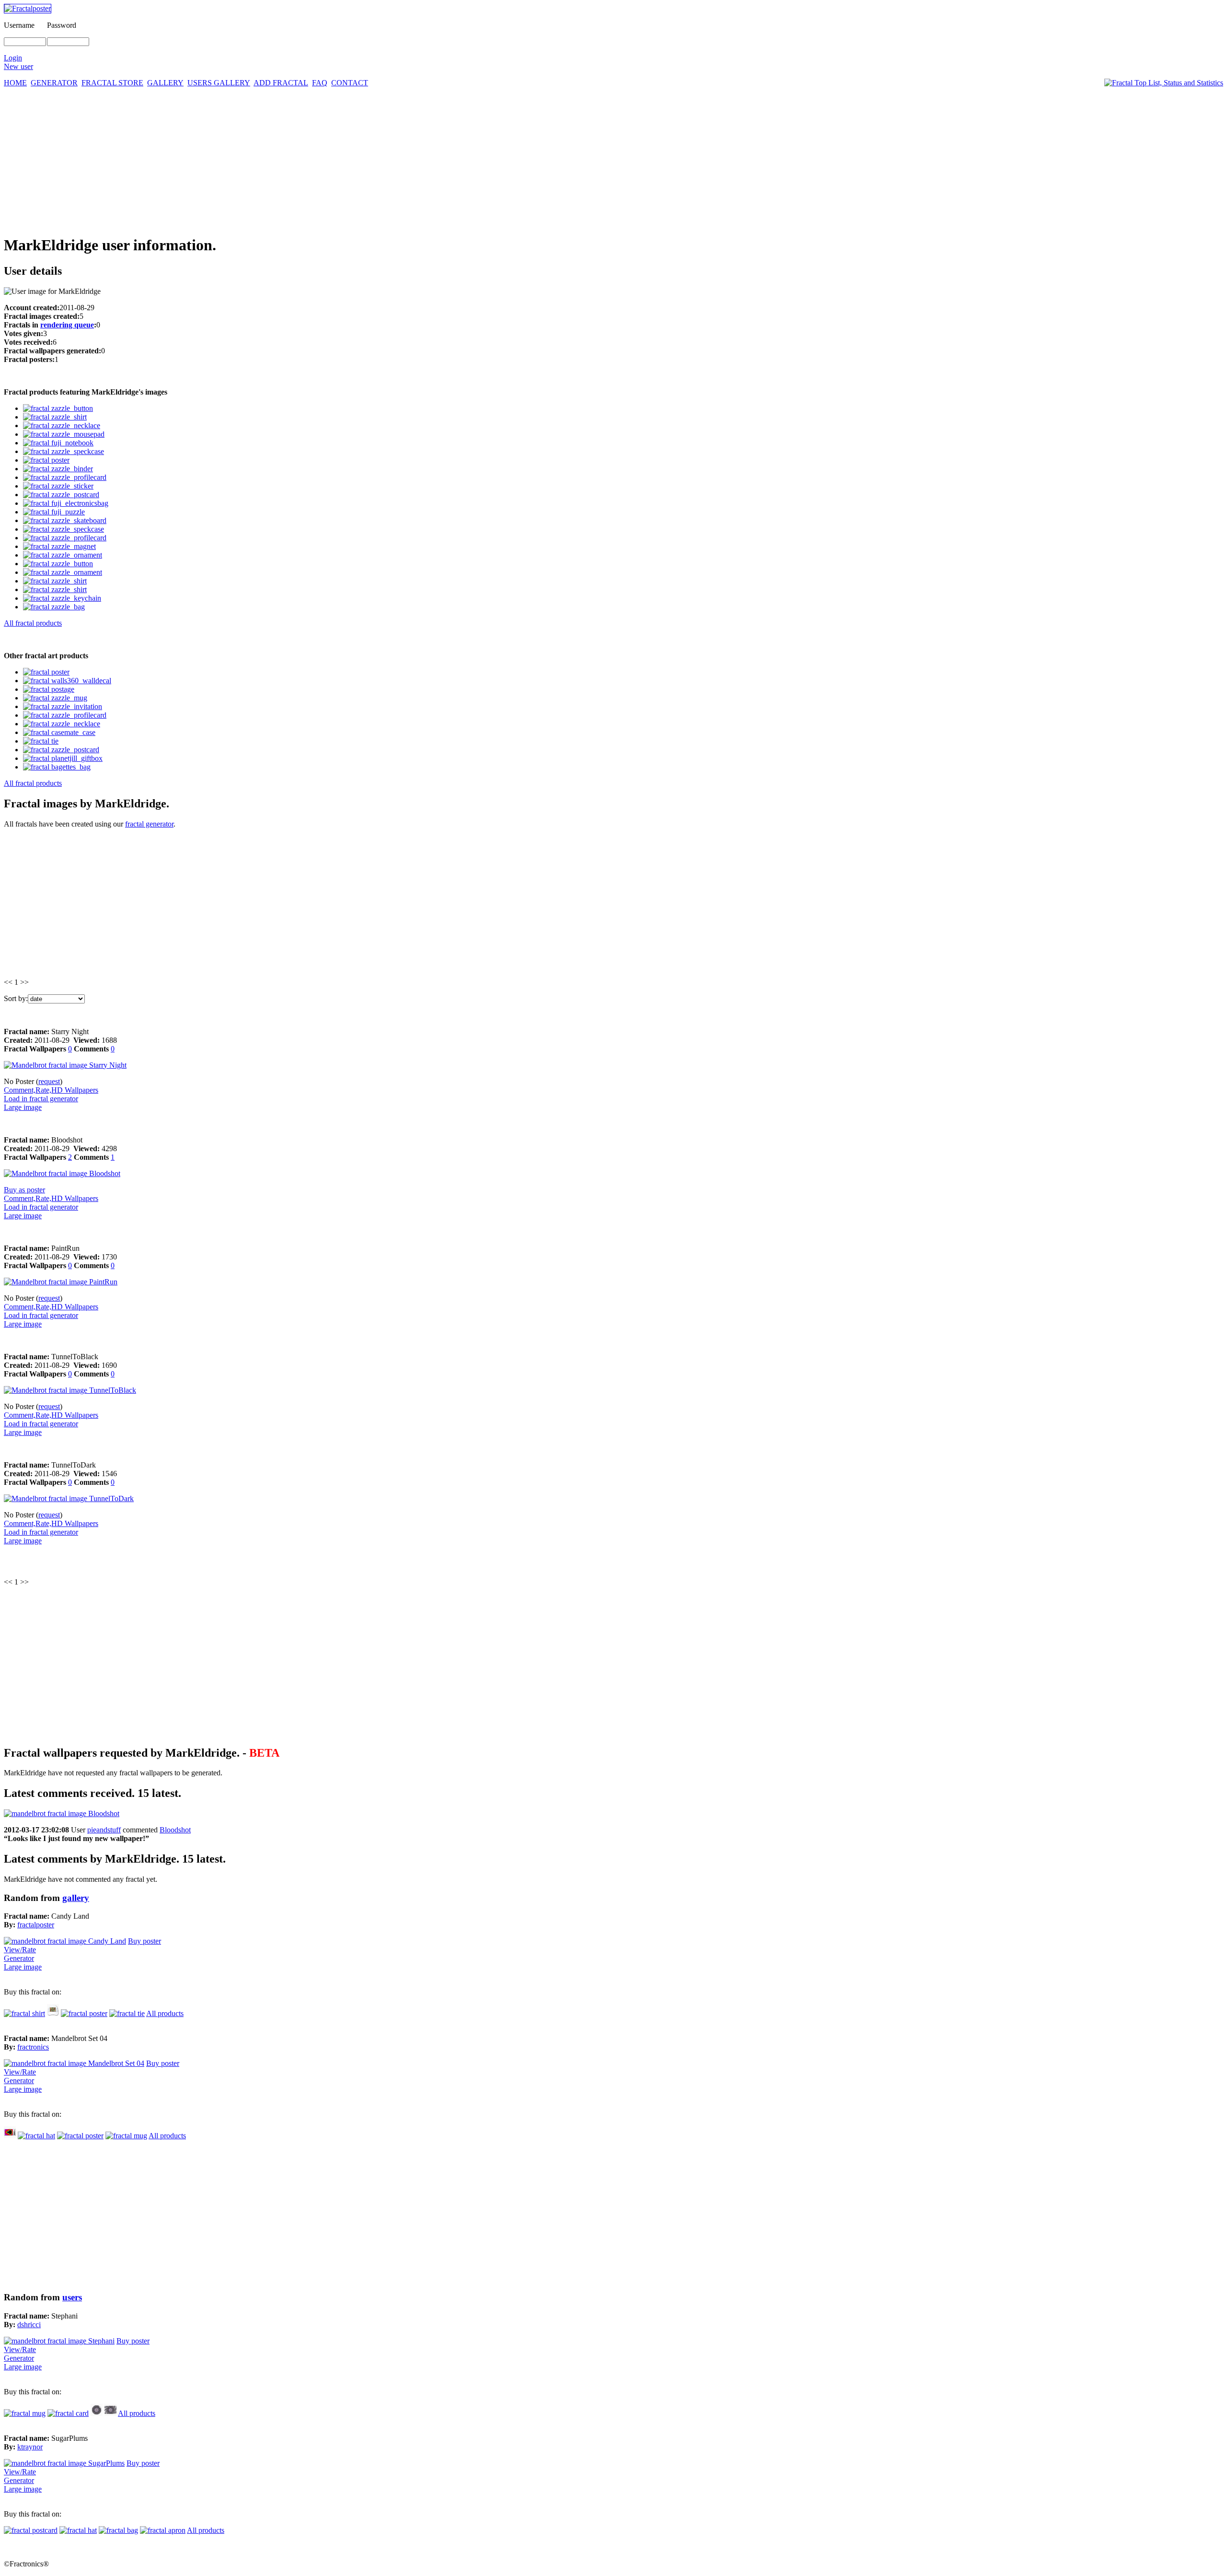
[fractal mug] (126, 2136)
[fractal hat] (53, 2013)
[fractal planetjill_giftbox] (63, 758)
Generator (19, 1958)
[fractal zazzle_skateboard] (65, 520)
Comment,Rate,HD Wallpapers (51, 1090)
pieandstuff (104, 1830)
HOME (15, 83)
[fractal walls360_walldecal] (67, 681)
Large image (23, 1107)
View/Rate (20, 1950)
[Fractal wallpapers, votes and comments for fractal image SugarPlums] (64, 2463)
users (72, 2297)
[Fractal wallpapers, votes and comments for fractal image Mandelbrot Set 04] (74, 2063)
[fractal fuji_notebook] (58, 443)
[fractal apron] (163, 2530)
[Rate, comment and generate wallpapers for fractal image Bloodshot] (62, 1813)
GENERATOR (54, 83)
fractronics (33, 2047)
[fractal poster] (46, 460)
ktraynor (30, 2447)
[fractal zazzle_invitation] (63, 706)
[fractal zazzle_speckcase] (64, 451)
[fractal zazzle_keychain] (62, 598)
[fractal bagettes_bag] (57, 767)
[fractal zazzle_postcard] (61, 495)
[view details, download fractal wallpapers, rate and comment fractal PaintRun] (61, 1282)
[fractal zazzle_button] (58, 408)
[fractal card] (68, 2413)
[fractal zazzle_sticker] (58, 486)
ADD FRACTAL (281, 83)
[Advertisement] (613, 159)
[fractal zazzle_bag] (54, 607)
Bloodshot (175, 1830)
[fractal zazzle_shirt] (55, 417)
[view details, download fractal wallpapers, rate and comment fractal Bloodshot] (62, 1173)
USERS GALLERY (219, 83)
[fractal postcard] (31, 2530)
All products (165, 2013)
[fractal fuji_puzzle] (54, 512)
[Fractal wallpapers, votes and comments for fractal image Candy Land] (65, 1941)
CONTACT (350, 83)
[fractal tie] (41, 741)
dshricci (29, 2325)
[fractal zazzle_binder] (58, 469)
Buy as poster (24, 1190)
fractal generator (149, 824)
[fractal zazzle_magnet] (59, 546)
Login (13, 58)
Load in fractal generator (41, 1099)
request (49, 1081)
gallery (76, 1898)
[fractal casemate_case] (59, 732)
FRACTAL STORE (112, 83)
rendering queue (67, 325)
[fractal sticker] (97, 2413)
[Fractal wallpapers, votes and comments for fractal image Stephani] (59, 2341)
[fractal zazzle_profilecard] (65, 477)
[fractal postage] (49, 689)
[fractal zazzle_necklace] (62, 425)
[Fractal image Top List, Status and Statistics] (1164, 83)
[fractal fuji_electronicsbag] (66, 503)
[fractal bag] (118, 2530)
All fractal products (33, 623)
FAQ (320, 83)
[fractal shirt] (24, 2013)
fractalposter (36, 1925)
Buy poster (145, 1941)
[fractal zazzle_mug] (55, 698)
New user (18, 66)
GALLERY (165, 83)
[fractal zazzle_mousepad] (64, 434)
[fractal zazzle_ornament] (63, 555)
